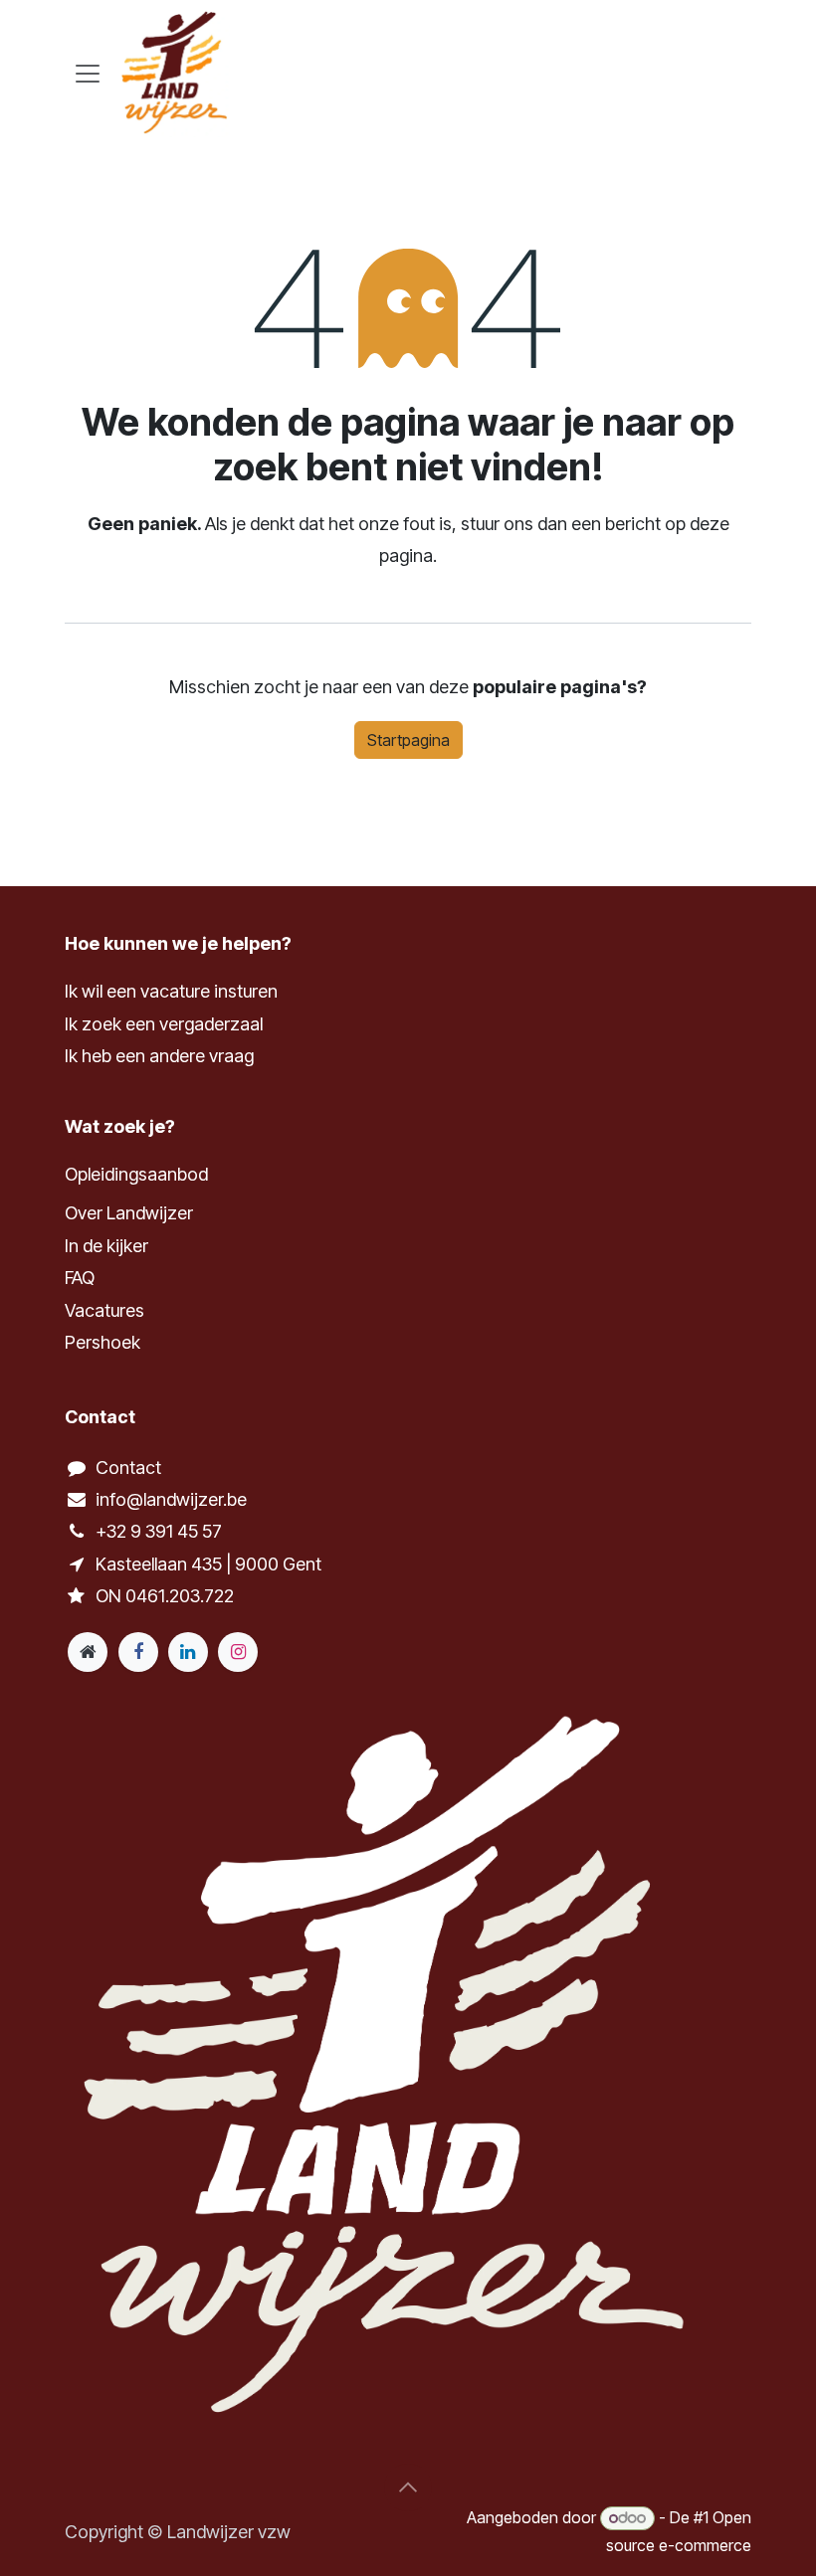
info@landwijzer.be (171, 1499)
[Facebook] (138, 1652)
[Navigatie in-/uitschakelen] (88, 73)
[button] (408, 2487)
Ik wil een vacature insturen (171, 991)
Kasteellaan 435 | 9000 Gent (208, 1564)
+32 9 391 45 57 (159, 1531)
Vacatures (104, 1310)
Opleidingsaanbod (136, 1174)
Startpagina (408, 740)
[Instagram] (238, 1652)
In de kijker (106, 1246)
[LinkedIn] (188, 1652)
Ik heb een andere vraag (159, 1056)
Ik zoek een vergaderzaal (166, 1024)
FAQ (80, 1278)
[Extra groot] (88, 1652)
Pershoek (102, 1342)
